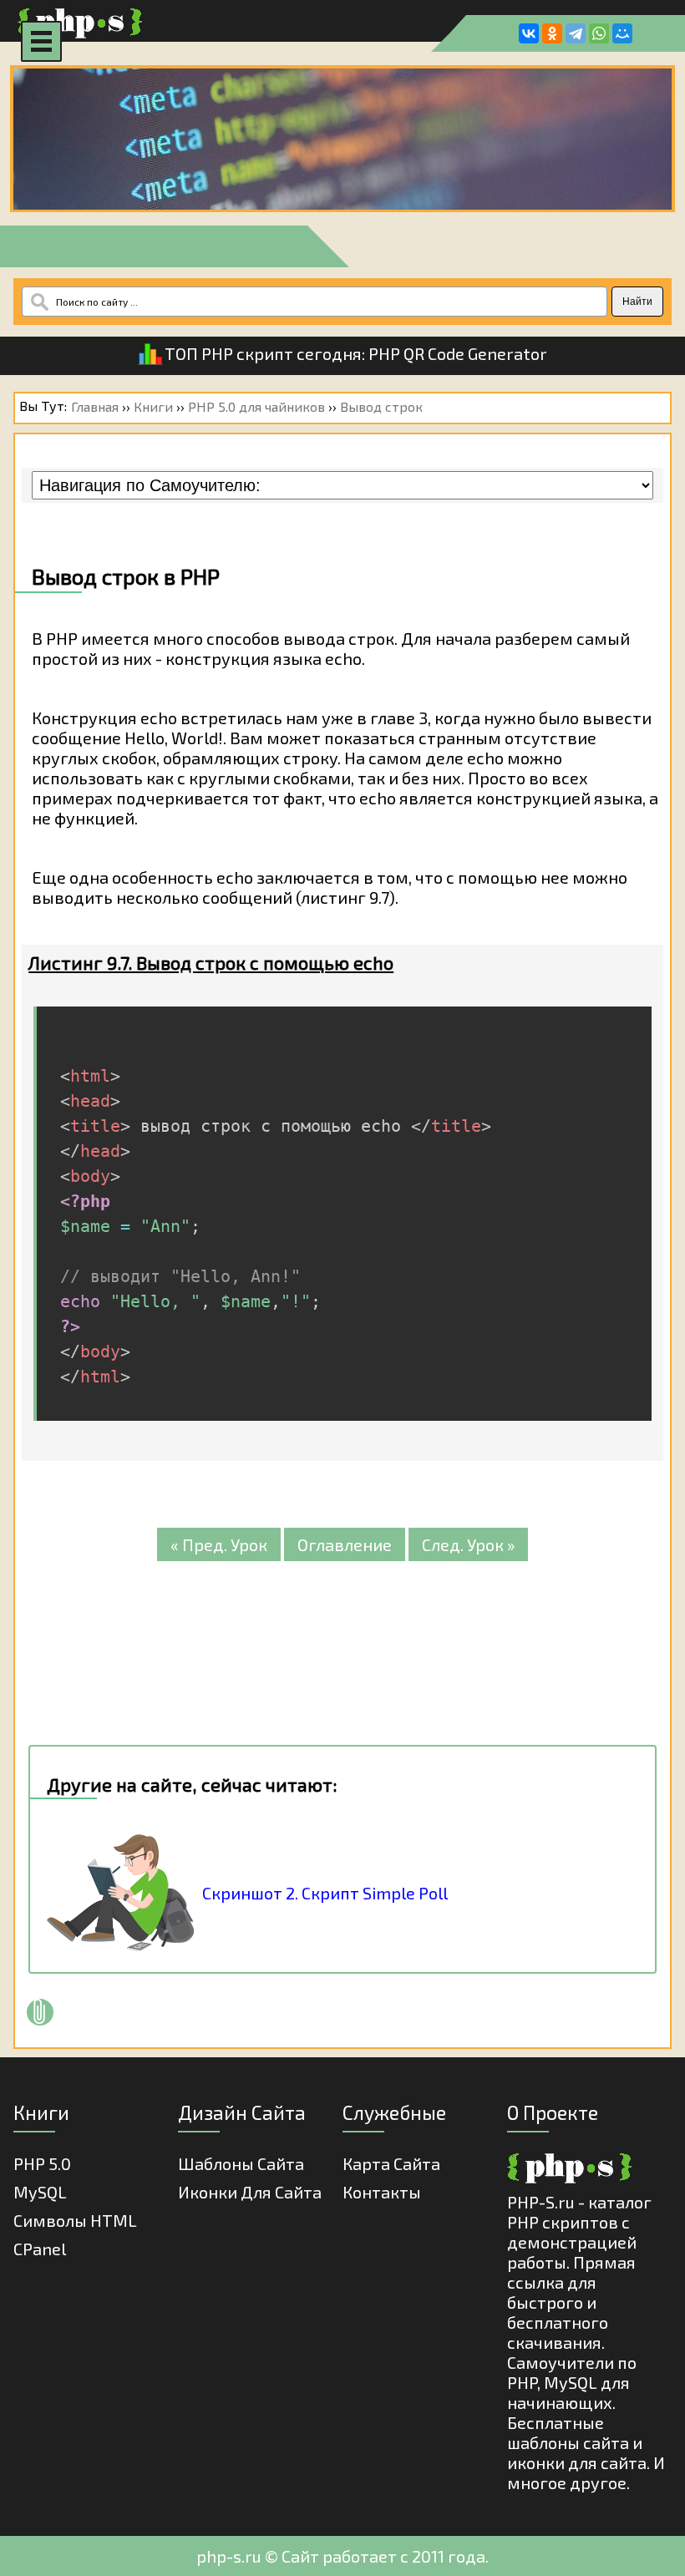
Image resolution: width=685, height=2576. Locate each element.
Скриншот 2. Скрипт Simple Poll (325, 1893)
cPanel (40, 2249)
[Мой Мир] (622, 33)
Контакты (382, 2192)
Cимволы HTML (75, 2220)
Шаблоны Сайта (241, 2163)
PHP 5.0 (42, 2163)
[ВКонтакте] (529, 33)
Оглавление (345, 1544)
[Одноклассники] (552, 33)
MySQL (40, 2192)
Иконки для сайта (250, 2192)
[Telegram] (576, 33)
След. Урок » (468, 1544)
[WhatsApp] (599, 33)
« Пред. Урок (219, 1544)
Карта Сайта (391, 2163)
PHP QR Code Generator (458, 353)
